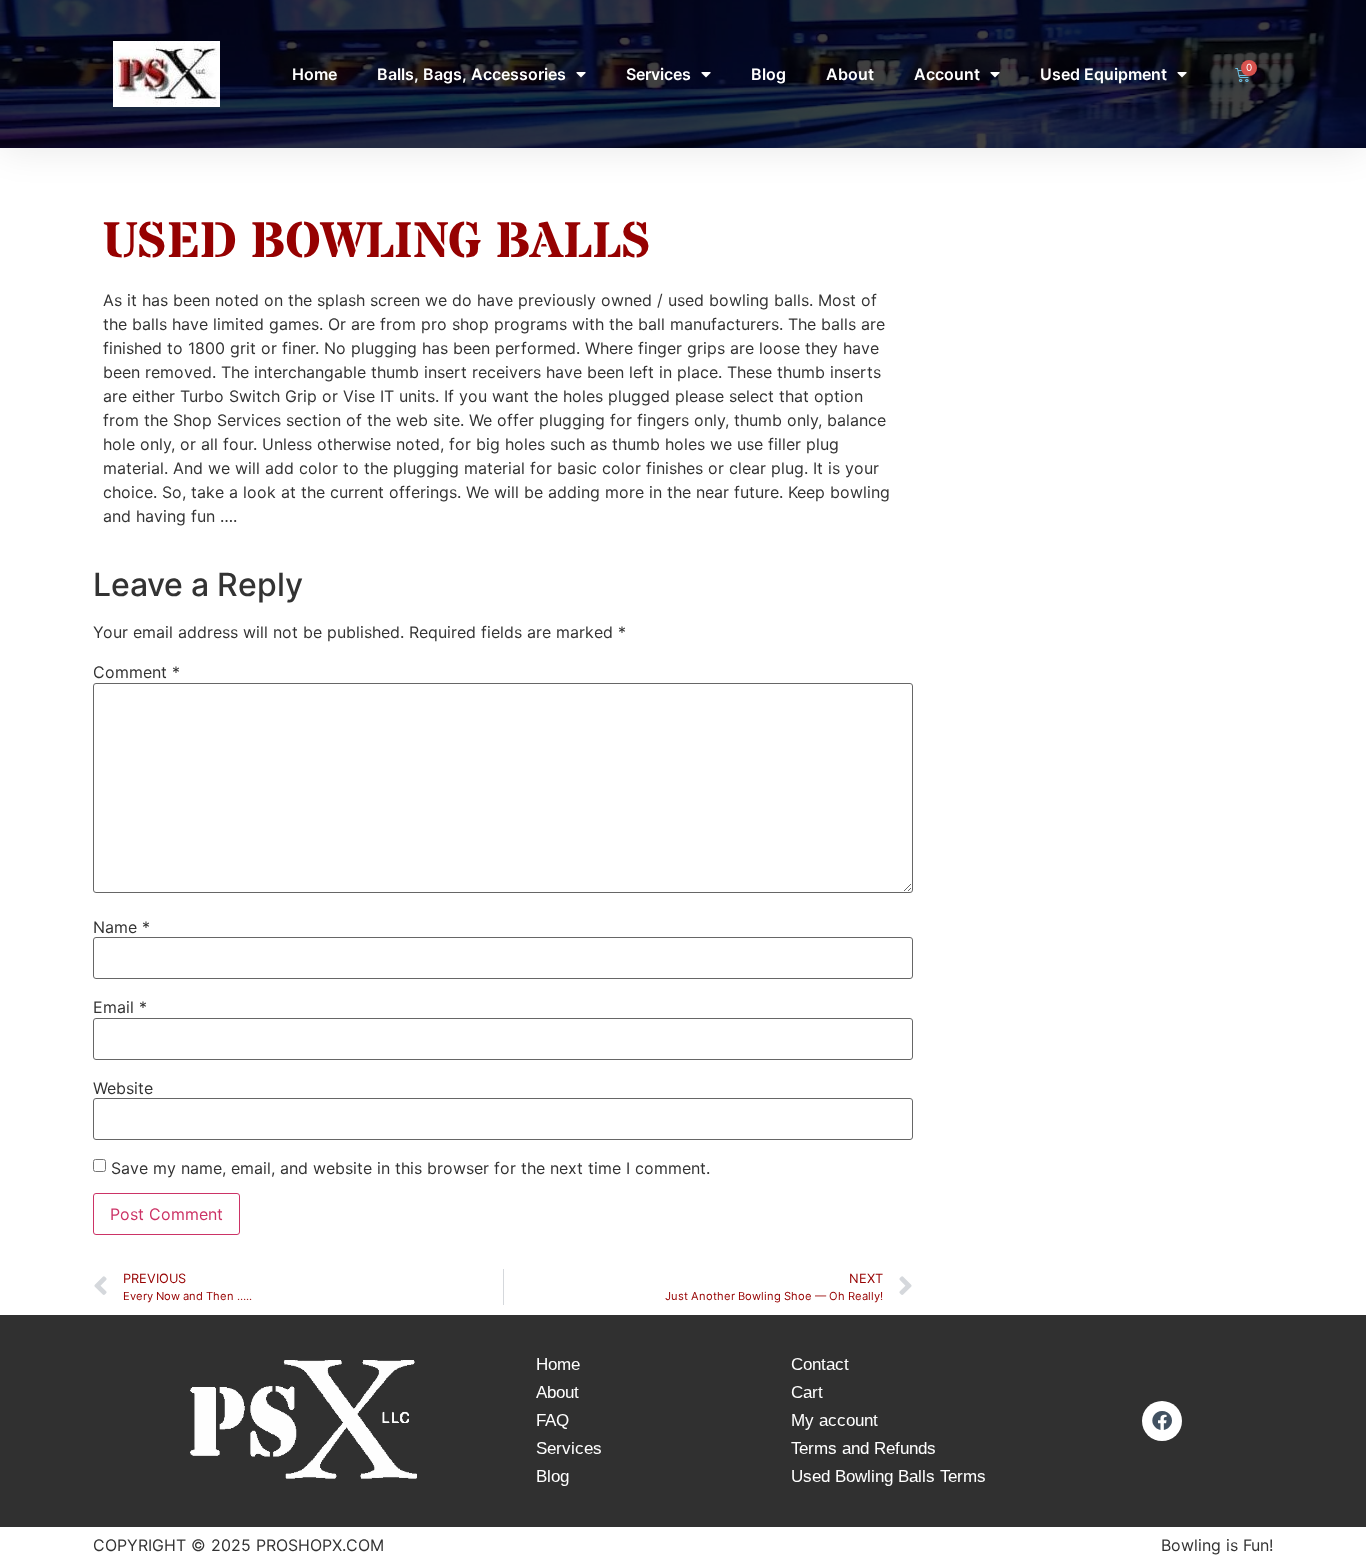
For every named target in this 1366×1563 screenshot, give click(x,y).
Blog (768, 74)
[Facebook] (1162, 1421)
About (850, 74)
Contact (820, 1364)
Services (658, 74)
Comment (136, 672)
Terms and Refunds (863, 1448)
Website (123, 1088)
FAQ (552, 1420)
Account (947, 74)
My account (834, 1420)
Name (121, 927)
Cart (807, 1392)
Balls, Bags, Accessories (471, 74)
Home (314, 74)
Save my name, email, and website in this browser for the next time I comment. (410, 1168)
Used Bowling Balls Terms (888, 1476)
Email (120, 1007)
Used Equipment (1103, 74)
